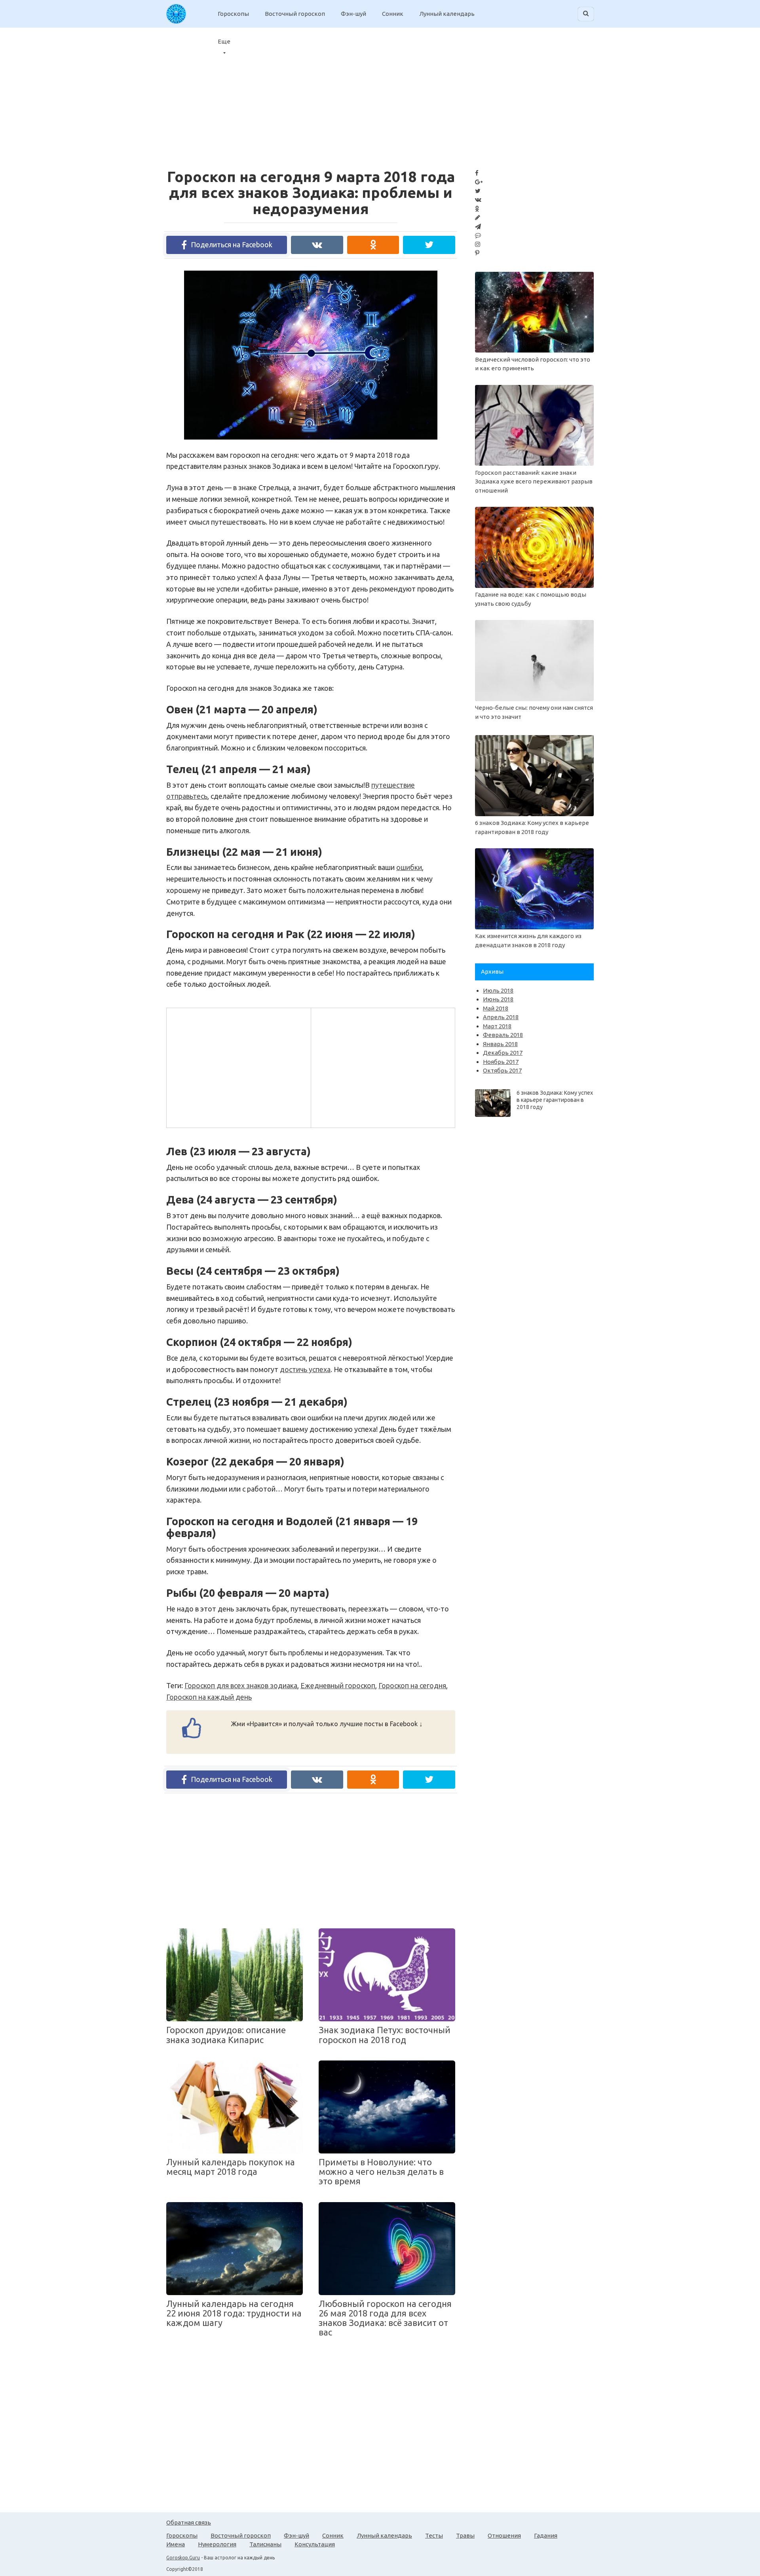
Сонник (393, 14)
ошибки (409, 867)
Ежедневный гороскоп (338, 1685)
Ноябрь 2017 (501, 1062)
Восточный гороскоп (295, 14)
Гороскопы (233, 14)
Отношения (504, 2535)
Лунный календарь (447, 14)
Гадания (546, 2535)
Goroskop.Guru (183, 2558)
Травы (465, 2535)
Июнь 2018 (498, 999)
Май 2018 (496, 1008)
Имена (176, 2544)
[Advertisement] (238, 1066)
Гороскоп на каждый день (209, 1697)
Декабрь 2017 (503, 1053)
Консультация (315, 2544)
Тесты (434, 2535)
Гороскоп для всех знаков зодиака (241, 1685)
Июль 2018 (498, 990)
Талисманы (265, 2544)
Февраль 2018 (503, 1035)
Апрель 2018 (501, 1017)
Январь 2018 (500, 1044)
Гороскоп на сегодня (412, 1685)
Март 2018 (497, 1026)
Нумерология (217, 2544)
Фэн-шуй (353, 14)
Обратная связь (189, 2522)
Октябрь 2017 (502, 1070)
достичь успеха (305, 1369)
